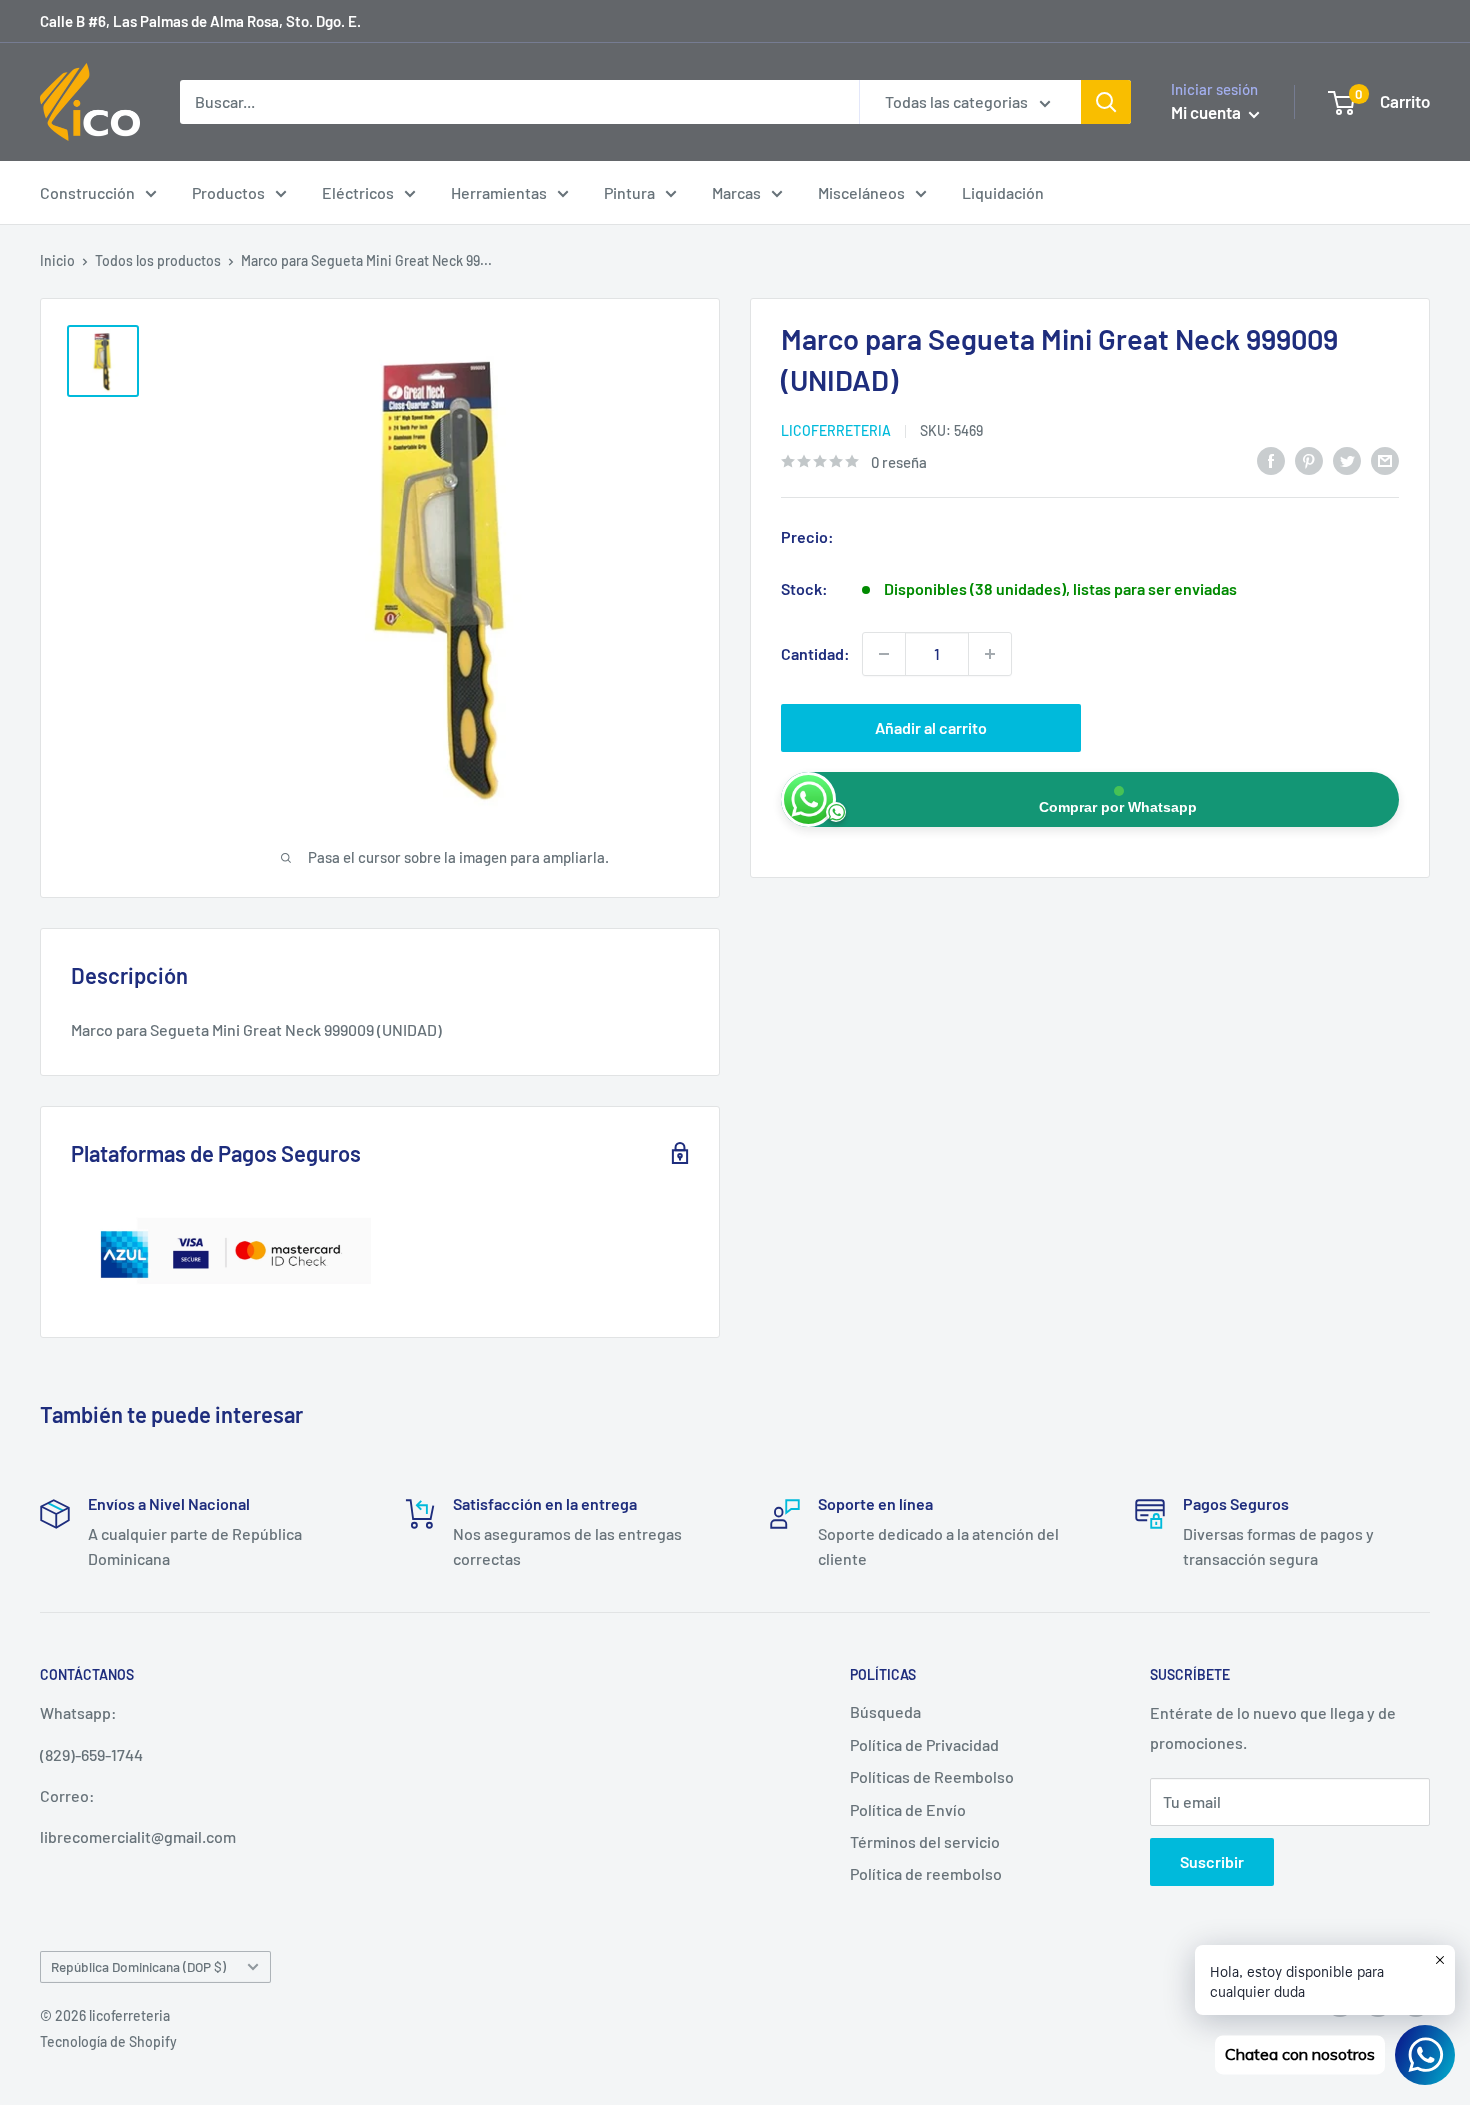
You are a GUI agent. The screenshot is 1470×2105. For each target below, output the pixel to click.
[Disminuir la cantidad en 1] (884, 654)
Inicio (57, 260)
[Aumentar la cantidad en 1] (990, 654)
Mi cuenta (1207, 112)
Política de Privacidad (924, 1744)
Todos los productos (158, 260)
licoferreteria (836, 430)
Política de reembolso (926, 1873)
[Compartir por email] (1385, 459)
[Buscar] (1106, 102)
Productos (228, 192)
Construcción (87, 192)
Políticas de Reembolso (932, 1776)
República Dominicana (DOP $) (138, 1966)
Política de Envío (908, 1809)
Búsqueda (885, 1711)
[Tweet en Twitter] (1347, 459)
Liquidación (1003, 192)
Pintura (629, 192)
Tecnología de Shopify (108, 2041)
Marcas (736, 192)
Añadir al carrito (931, 727)
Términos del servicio (925, 1841)
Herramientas (499, 192)
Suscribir (1212, 1861)
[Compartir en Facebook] (1271, 459)
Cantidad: (815, 653)
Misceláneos (861, 192)
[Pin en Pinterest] (1309, 459)
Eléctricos (358, 192)
